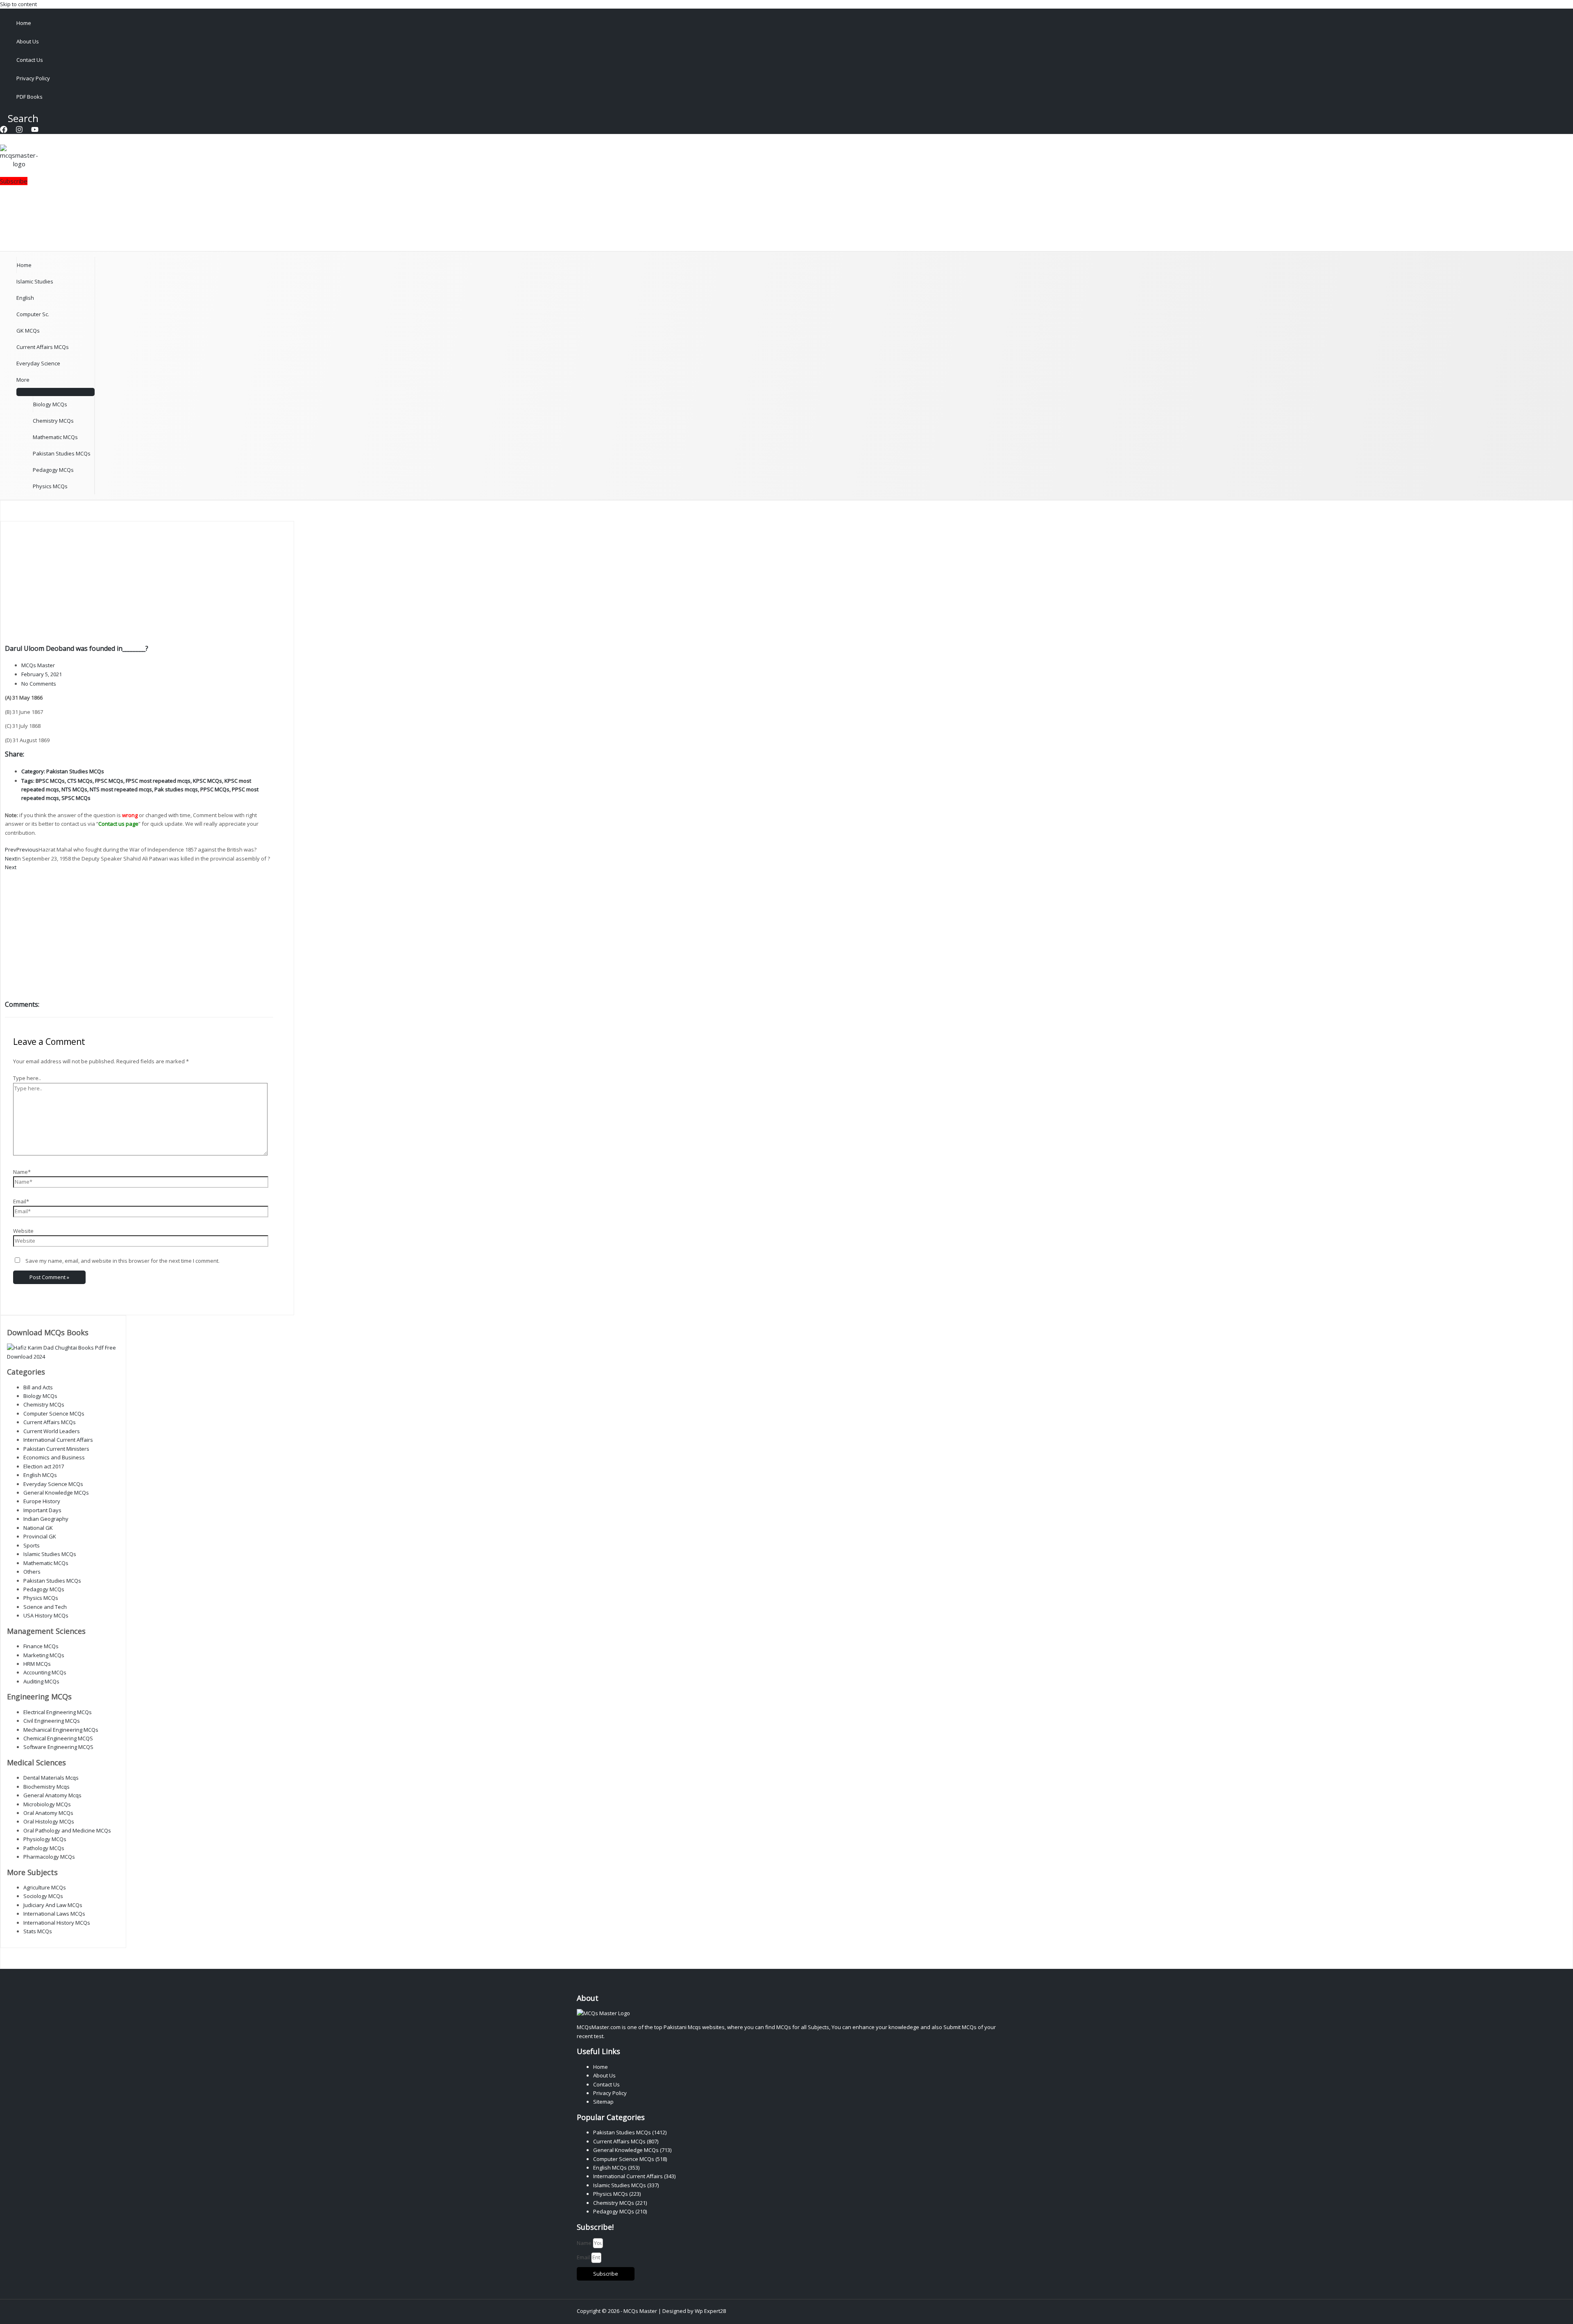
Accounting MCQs (45, 1672)
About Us (28, 41)
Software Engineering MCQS (58, 1747)
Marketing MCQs (44, 1655)
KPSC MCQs (207, 781)
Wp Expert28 (710, 2311)
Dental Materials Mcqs (51, 1778)
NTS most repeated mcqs (121, 789)
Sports (32, 1545)
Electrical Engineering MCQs (58, 1712)
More (23, 380)
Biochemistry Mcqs (46, 1787)
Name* (22, 1172)
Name (585, 2243)
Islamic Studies (35, 281)
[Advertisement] (139, 583)
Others (32, 1572)
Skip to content (18, 4)
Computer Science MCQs (54, 1413)
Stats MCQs (38, 1931)
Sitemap (603, 2102)
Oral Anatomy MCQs (48, 1813)
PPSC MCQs (215, 789)
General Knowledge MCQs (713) (632, 2150)
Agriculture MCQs (45, 1887)
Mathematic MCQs (55, 437)
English (25, 298)
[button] (19, 118)
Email (584, 2257)
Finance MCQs (41, 1646)
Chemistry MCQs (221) (620, 2203)
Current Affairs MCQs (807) (626, 2141)
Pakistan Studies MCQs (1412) (630, 2132)
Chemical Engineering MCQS (58, 1738)
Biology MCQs (50, 404)
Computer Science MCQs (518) (630, 2159)
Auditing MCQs (41, 1681)
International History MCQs (57, 1923)
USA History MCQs (46, 1615)
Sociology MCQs (43, 1896)
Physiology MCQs (45, 1839)
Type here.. (27, 1078)
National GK (38, 1528)
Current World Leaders (52, 1431)
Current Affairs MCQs (43, 347)
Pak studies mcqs (176, 789)
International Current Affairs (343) (634, 2176)
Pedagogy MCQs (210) (620, 2211)
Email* (21, 1201)
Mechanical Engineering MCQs (61, 1730)
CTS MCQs (80, 781)
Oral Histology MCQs (49, 1821)
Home (24, 23)
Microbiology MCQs (47, 1804)
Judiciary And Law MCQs (53, 1905)
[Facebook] (4, 131)
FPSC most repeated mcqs (158, 781)
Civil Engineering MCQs (52, 1721)
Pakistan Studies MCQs (62, 453)
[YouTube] (35, 131)
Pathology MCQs (44, 1848)
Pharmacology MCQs (49, 1857)
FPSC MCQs (109, 781)
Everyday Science (38, 363)
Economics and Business (54, 1457)
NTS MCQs (74, 789)
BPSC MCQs (50, 781)
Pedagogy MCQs (53, 470)
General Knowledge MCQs (56, 1493)
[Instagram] (19, 131)
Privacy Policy (33, 78)
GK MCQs (28, 331)
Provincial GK (40, 1536)
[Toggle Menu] (56, 392)
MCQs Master (640, 2311)
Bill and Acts (38, 1387)
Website (23, 1231)
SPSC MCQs (76, 798)
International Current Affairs (58, 1440)
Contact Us (30, 60)
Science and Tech (45, 1607)
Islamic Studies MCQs (50, 1554)
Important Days (42, 1510)
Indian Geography (46, 1519)
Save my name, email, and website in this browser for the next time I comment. (122, 1261)
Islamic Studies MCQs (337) (626, 2185)
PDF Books (29, 97)
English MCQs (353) (616, 2168)
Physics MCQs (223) (617, 2194)
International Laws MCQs (54, 1914)
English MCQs (40, 1475)
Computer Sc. (33, 314)
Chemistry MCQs (53, 421)
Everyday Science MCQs (53, 1484)
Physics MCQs (50, 486)
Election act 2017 (44, 1466)
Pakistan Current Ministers (56, 1449)
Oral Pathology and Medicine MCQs (67, 1830)
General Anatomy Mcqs (52, 1795)
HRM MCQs (37, 1664)
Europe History (42, 1501)
